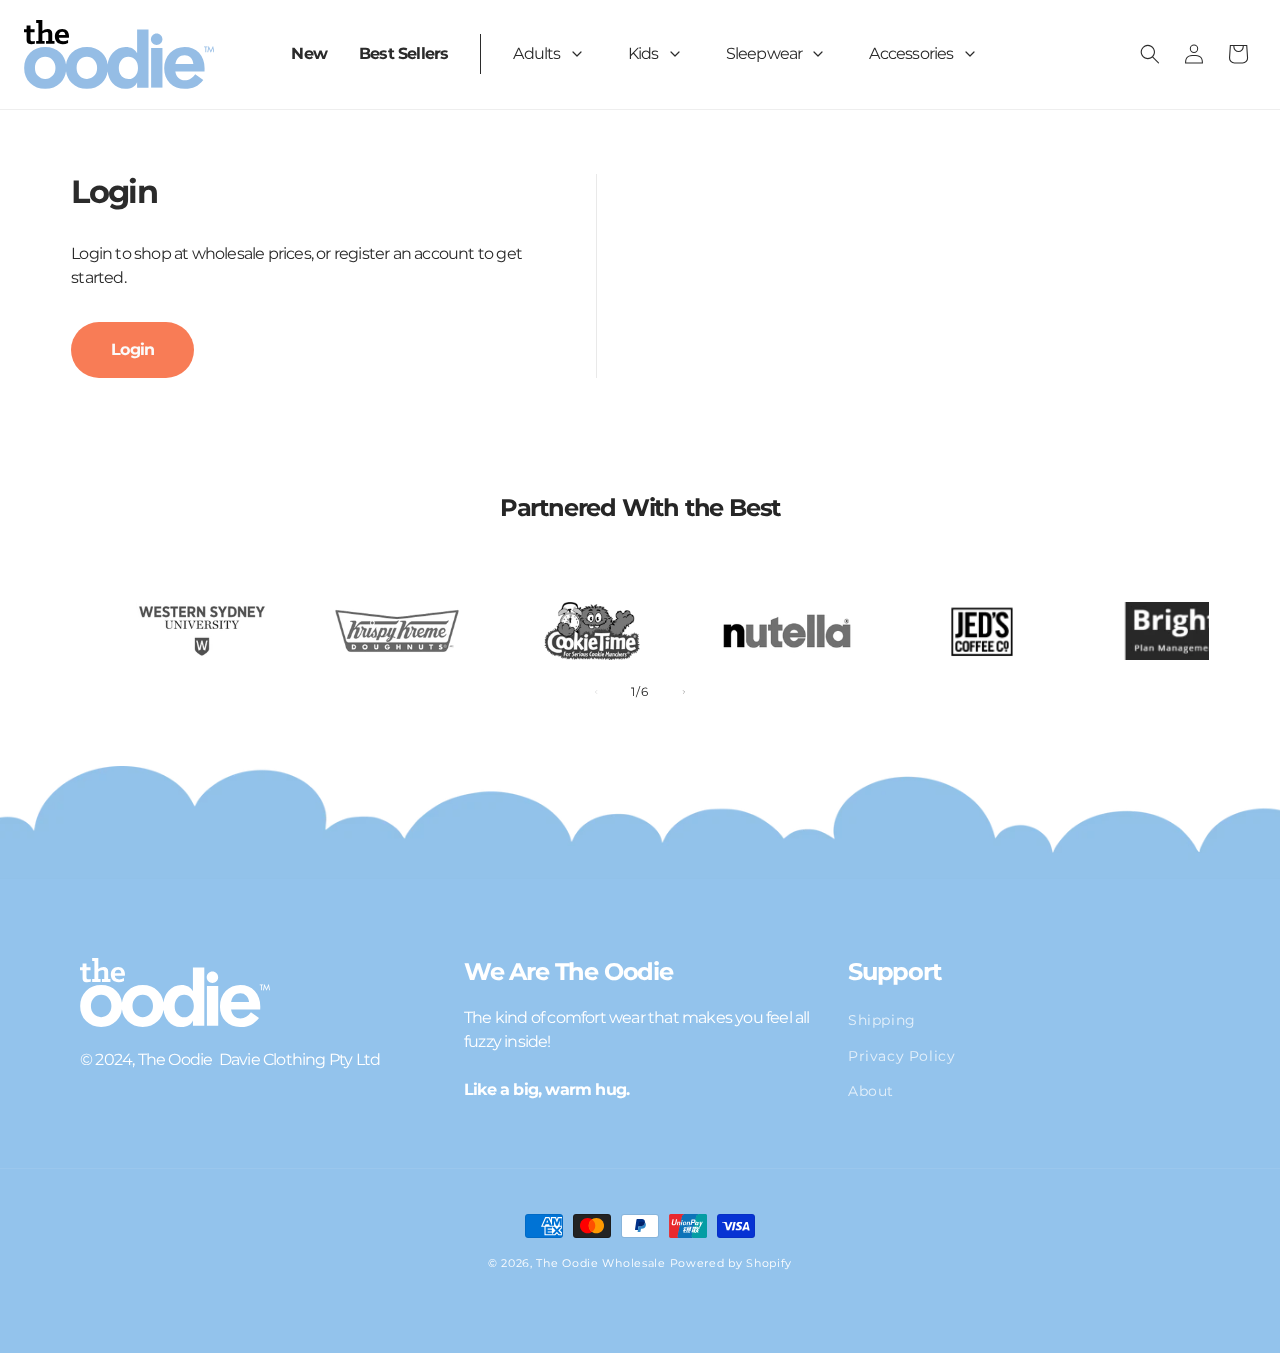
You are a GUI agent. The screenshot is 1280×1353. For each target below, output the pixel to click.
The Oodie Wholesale (600, 1263)
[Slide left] (596, 692)
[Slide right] (684, 692)
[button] (554, 54)
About (871, 1090)
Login (132, 349)
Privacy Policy (901, 1055)
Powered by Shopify (731, 1263)
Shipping (882, 1020)
